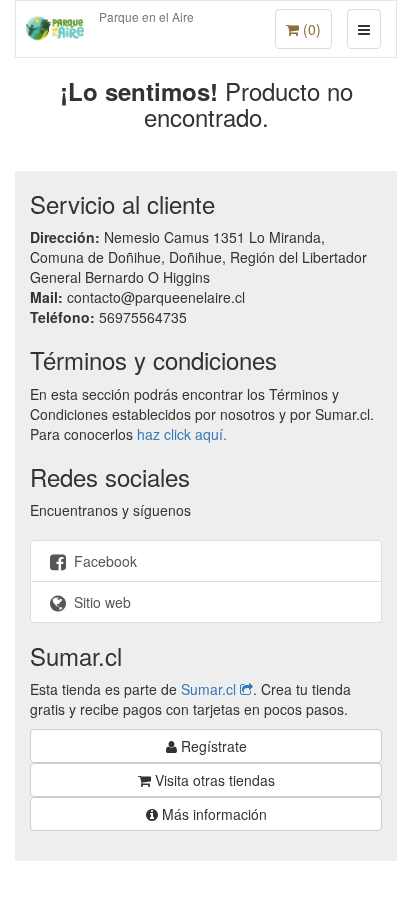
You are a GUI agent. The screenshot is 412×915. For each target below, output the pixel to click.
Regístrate (212, 746)
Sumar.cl (210, 689)
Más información (212, 814)
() (310, 29)
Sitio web (100, 602)
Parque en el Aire (146, 16)
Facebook (103, 561)
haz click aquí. (182, 434)
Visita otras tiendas (213, 780)
